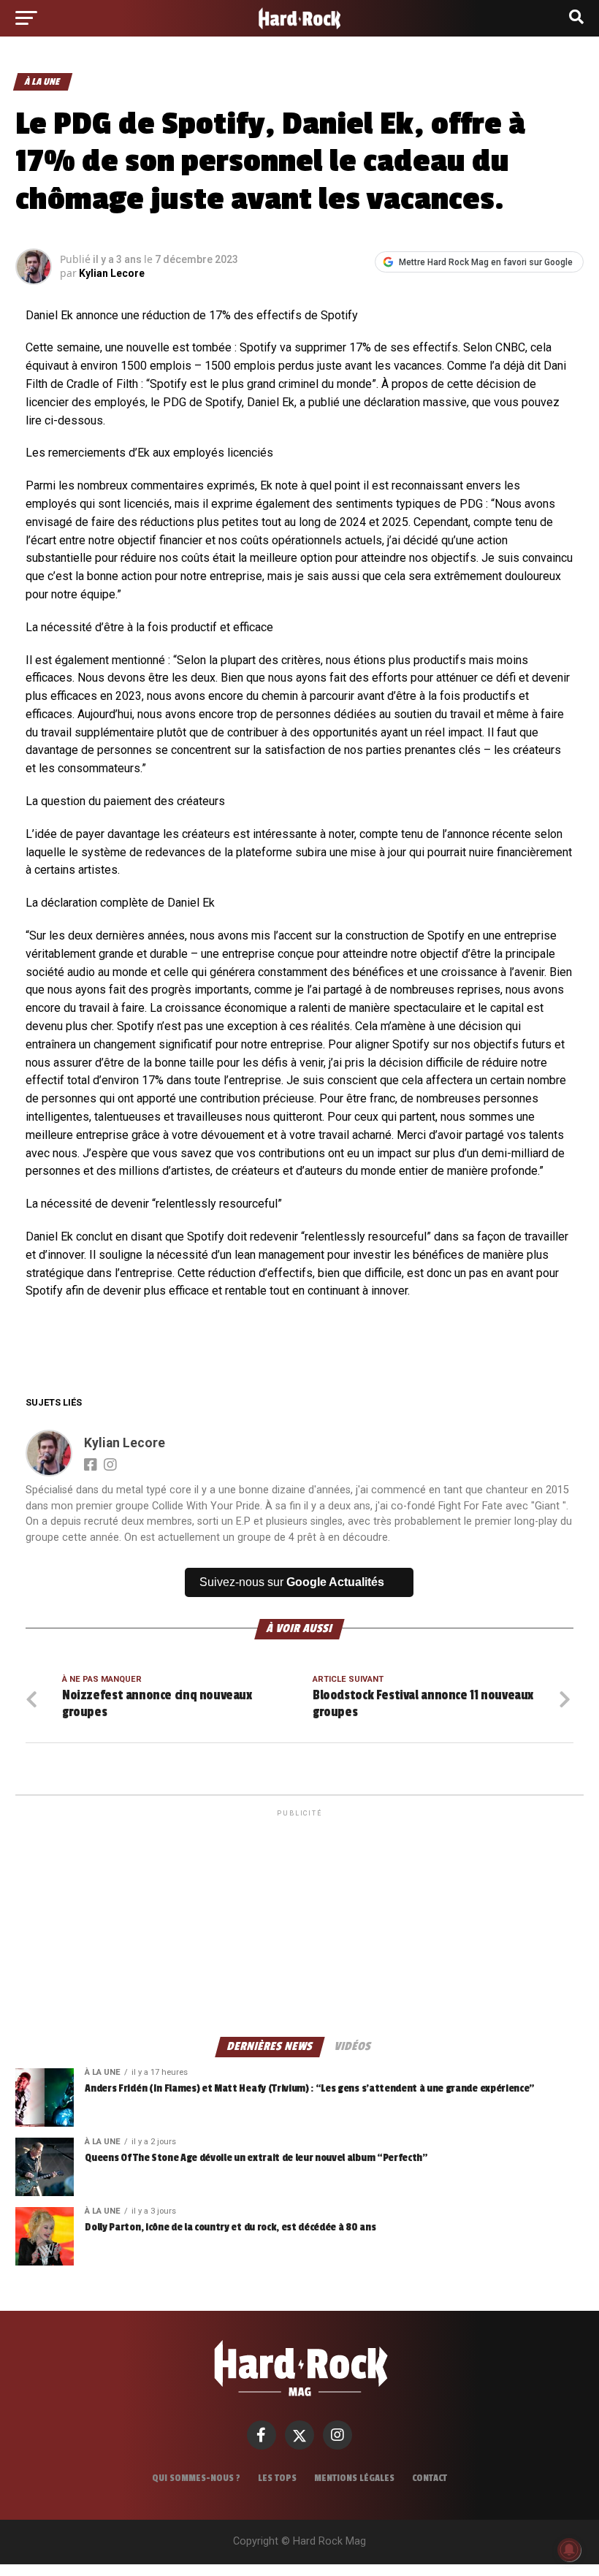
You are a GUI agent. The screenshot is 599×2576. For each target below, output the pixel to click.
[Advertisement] (299, 1922)
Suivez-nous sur (292, 1582)
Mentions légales (354, 2478)
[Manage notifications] (569, 2550)
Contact (430, 2478)
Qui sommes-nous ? (196, 2478)
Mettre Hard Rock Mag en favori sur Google (486, 262)
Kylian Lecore (112, 273)
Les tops (277, 2478)
